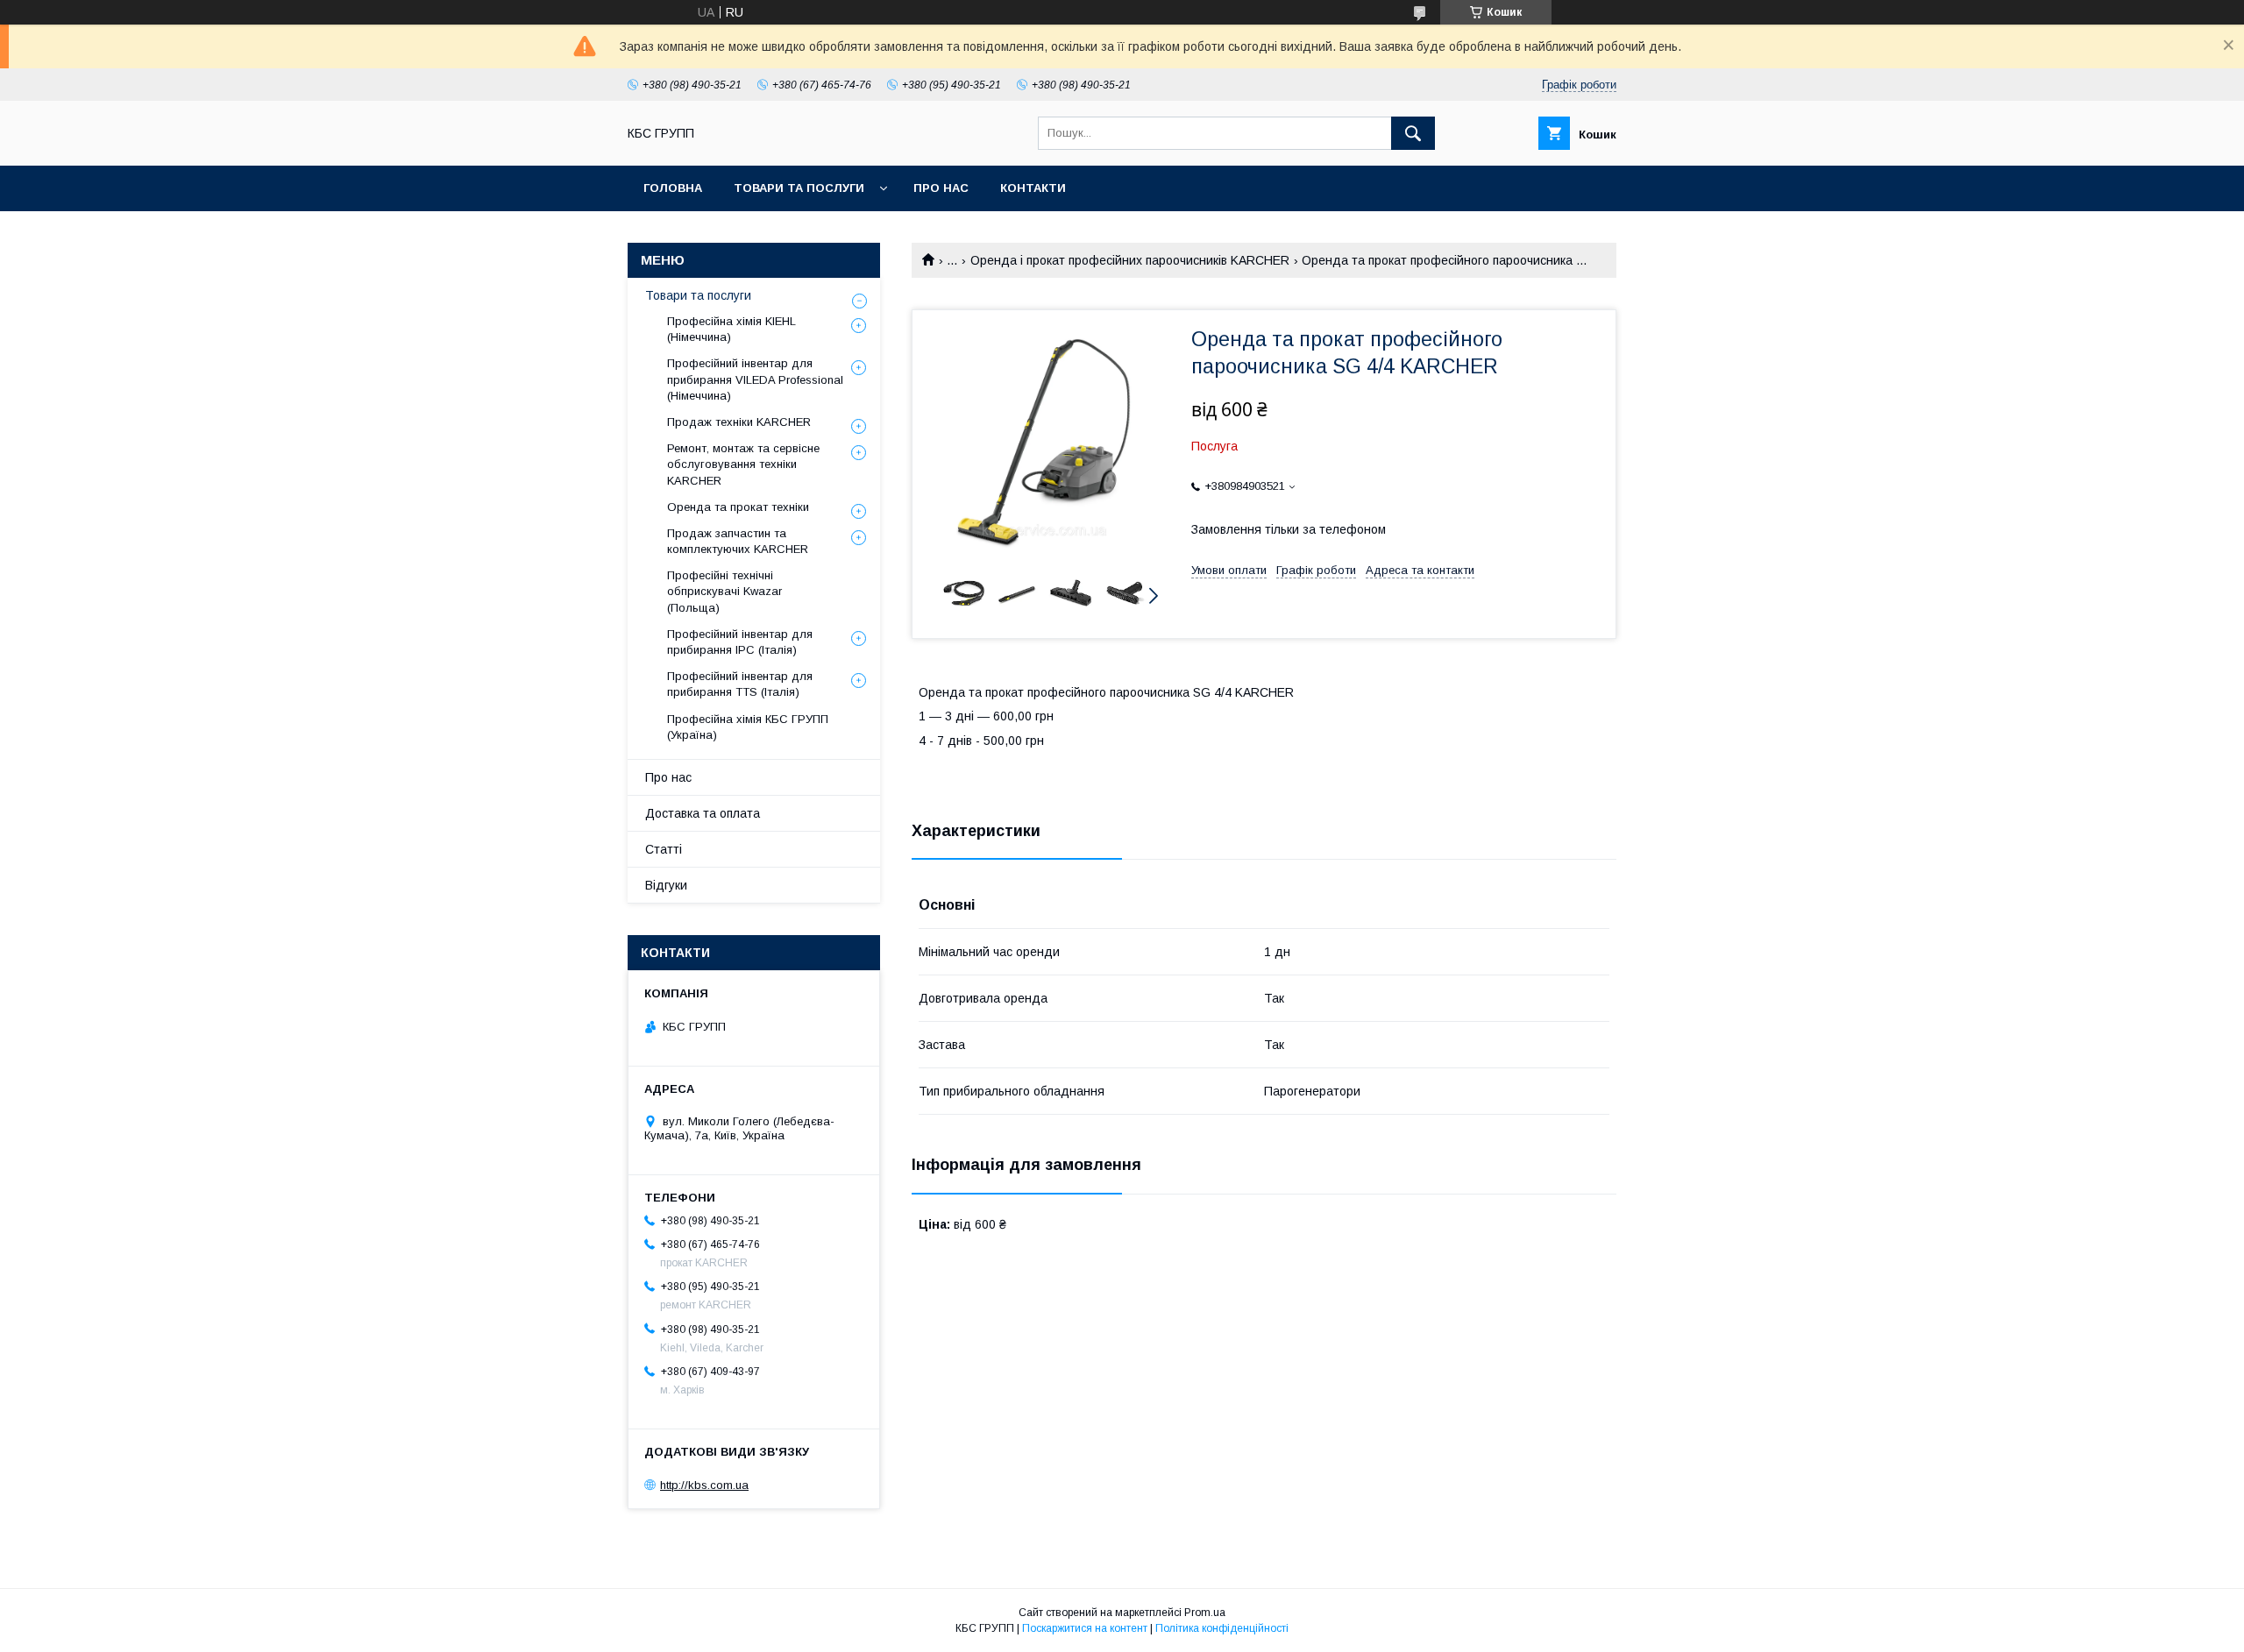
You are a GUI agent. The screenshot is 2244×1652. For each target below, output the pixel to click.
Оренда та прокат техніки (738, 507)
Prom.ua (1205, 1613)
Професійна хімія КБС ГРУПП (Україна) (748, 727)
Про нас (941, 188)
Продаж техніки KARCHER (739, 422)
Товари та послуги (799, 188)
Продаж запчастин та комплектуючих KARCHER (738, 541)
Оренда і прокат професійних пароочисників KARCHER (1130, 260)
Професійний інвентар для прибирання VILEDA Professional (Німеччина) (755, 379)
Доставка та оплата (703, 813)
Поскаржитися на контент (1085, 1628)
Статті (664, 849)
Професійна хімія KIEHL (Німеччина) (731, 329)
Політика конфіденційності (1222, 1628)
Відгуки (666, 885)
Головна (673, 188)
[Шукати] (1413, 133)
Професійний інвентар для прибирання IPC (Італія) (740, 642)
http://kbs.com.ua (704, 1485)
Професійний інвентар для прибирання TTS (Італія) (740, 684)
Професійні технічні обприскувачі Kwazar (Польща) (724, 591)
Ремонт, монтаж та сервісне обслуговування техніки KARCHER (743, 464)
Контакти (1033, 188)
